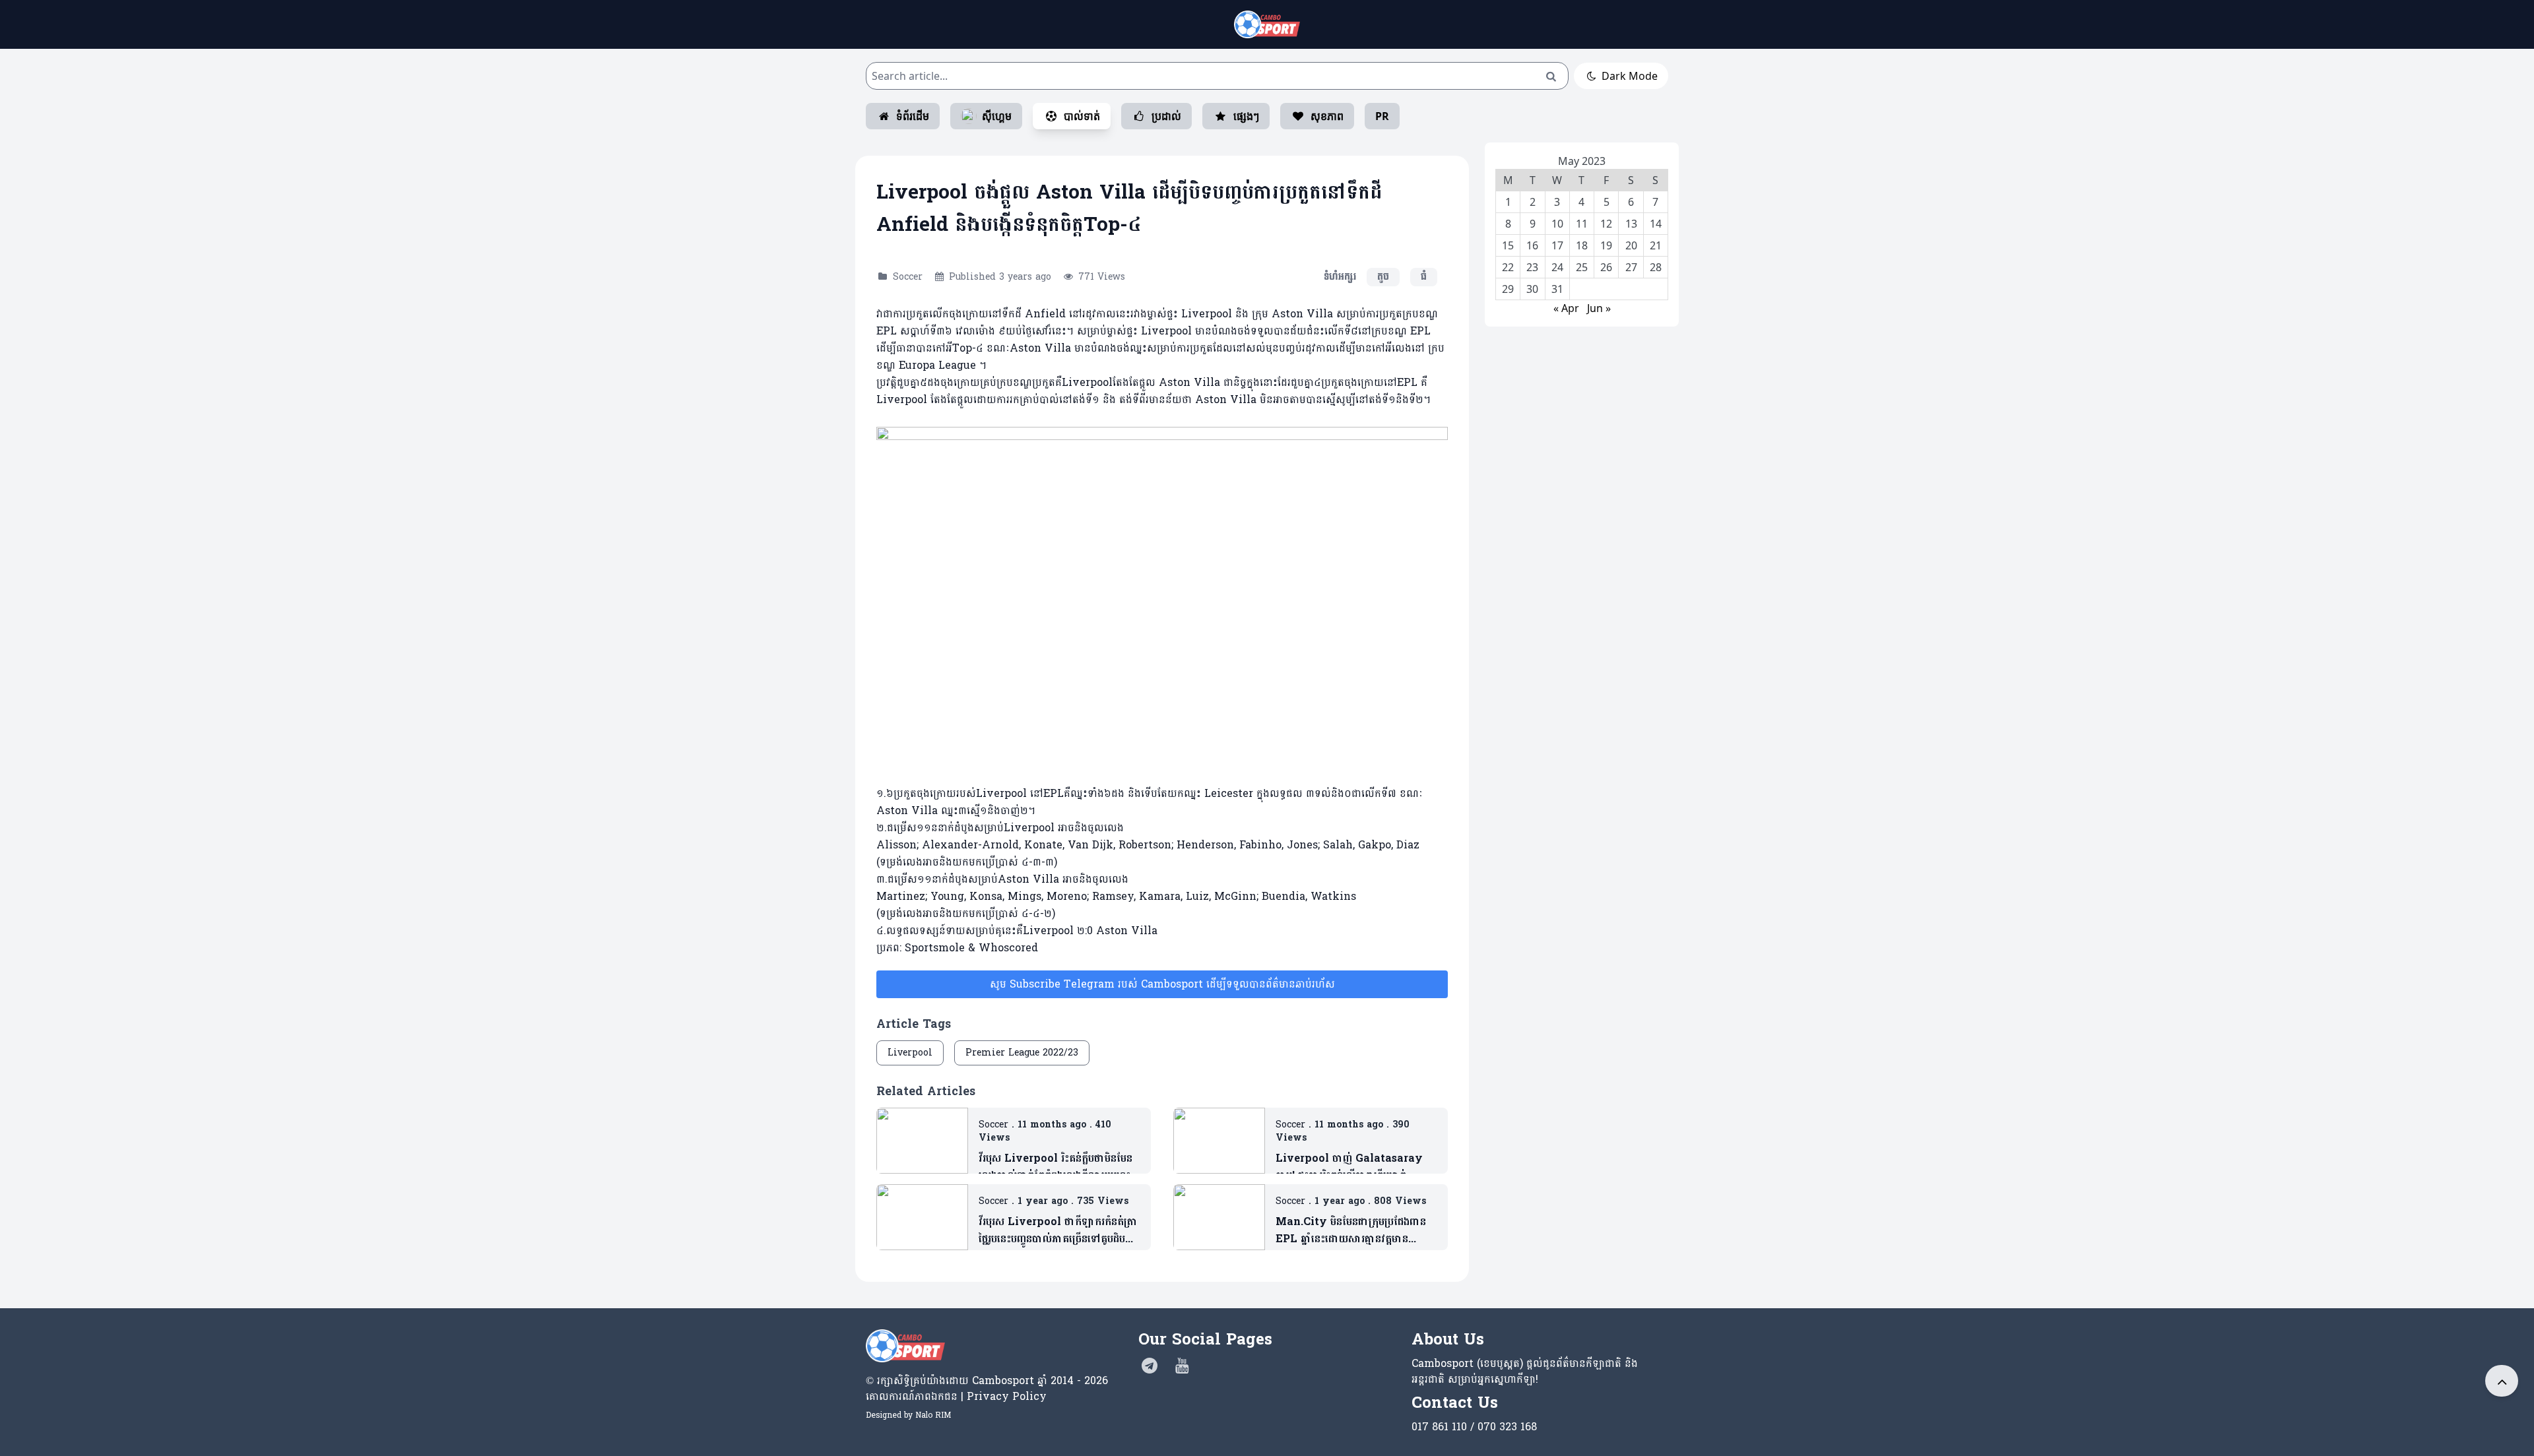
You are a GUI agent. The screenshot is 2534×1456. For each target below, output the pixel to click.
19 (1606, 245)
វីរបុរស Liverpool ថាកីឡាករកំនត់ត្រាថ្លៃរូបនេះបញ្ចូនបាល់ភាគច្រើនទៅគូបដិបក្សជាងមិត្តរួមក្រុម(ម (1058, 1230)
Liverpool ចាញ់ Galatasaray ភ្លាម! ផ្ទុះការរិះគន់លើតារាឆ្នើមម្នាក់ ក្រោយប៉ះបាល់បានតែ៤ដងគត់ (1349, 1167)
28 (1656, 267)
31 (1557, 289)
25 (1582, 267)
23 (1532, 267)
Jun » (1599, 308)
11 (1582, 224)
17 (1557, 245)
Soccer (908, 277)
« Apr (1566, 308)
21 (1656, 245)
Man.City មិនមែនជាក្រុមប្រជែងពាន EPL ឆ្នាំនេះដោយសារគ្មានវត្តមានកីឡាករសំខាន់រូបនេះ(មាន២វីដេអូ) (1351, 1230)
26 (1606, 267)
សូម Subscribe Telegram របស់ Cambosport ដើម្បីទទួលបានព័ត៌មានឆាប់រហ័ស (1162, 984)
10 (1557, 224)
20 (1631, 245)
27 (1631, 267)
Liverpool (910, 1053)
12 (1606, 224)
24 (1557, 267)
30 (1532, 289)
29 (1508, 289)
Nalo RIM (933, 1415)
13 (1631, 224)
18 (1582, 245)
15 (1508, 245)
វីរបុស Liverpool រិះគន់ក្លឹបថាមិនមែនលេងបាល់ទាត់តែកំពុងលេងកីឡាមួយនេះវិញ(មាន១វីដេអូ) (1056, 1167)
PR (1382, 116)
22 (1508, 267)
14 (1656, 224)
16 (1532, 245)
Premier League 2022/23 (1022, 1053)
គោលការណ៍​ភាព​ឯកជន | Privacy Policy (956, 1396)
